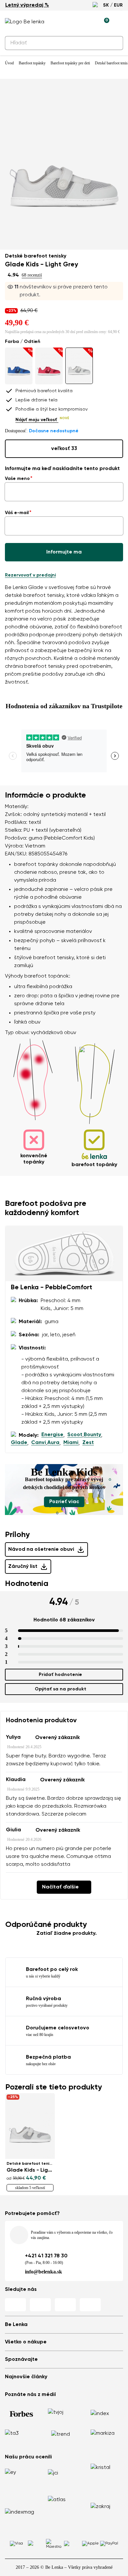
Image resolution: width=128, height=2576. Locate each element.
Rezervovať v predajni (30, 575)
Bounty (92, 1435)
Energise (52, 1435)
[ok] (114, 43)
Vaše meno (17, 479)
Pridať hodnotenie (60, 1675)
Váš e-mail (17, 513)
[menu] (119, 23)
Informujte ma (64, 552)
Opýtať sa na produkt (61, 1689)
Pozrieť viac (64, 1502)
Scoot (75, 1435)
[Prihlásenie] (89, 22)
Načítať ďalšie (60, 1887)
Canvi (39, 1443)
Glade (19, 1443)
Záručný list (23, 1567)
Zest (88, 1443)
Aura (53, 1443)
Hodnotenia (27, 1584)
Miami (71, 1443)
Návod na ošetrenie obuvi (41, 1549)
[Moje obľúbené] (74, 22)
